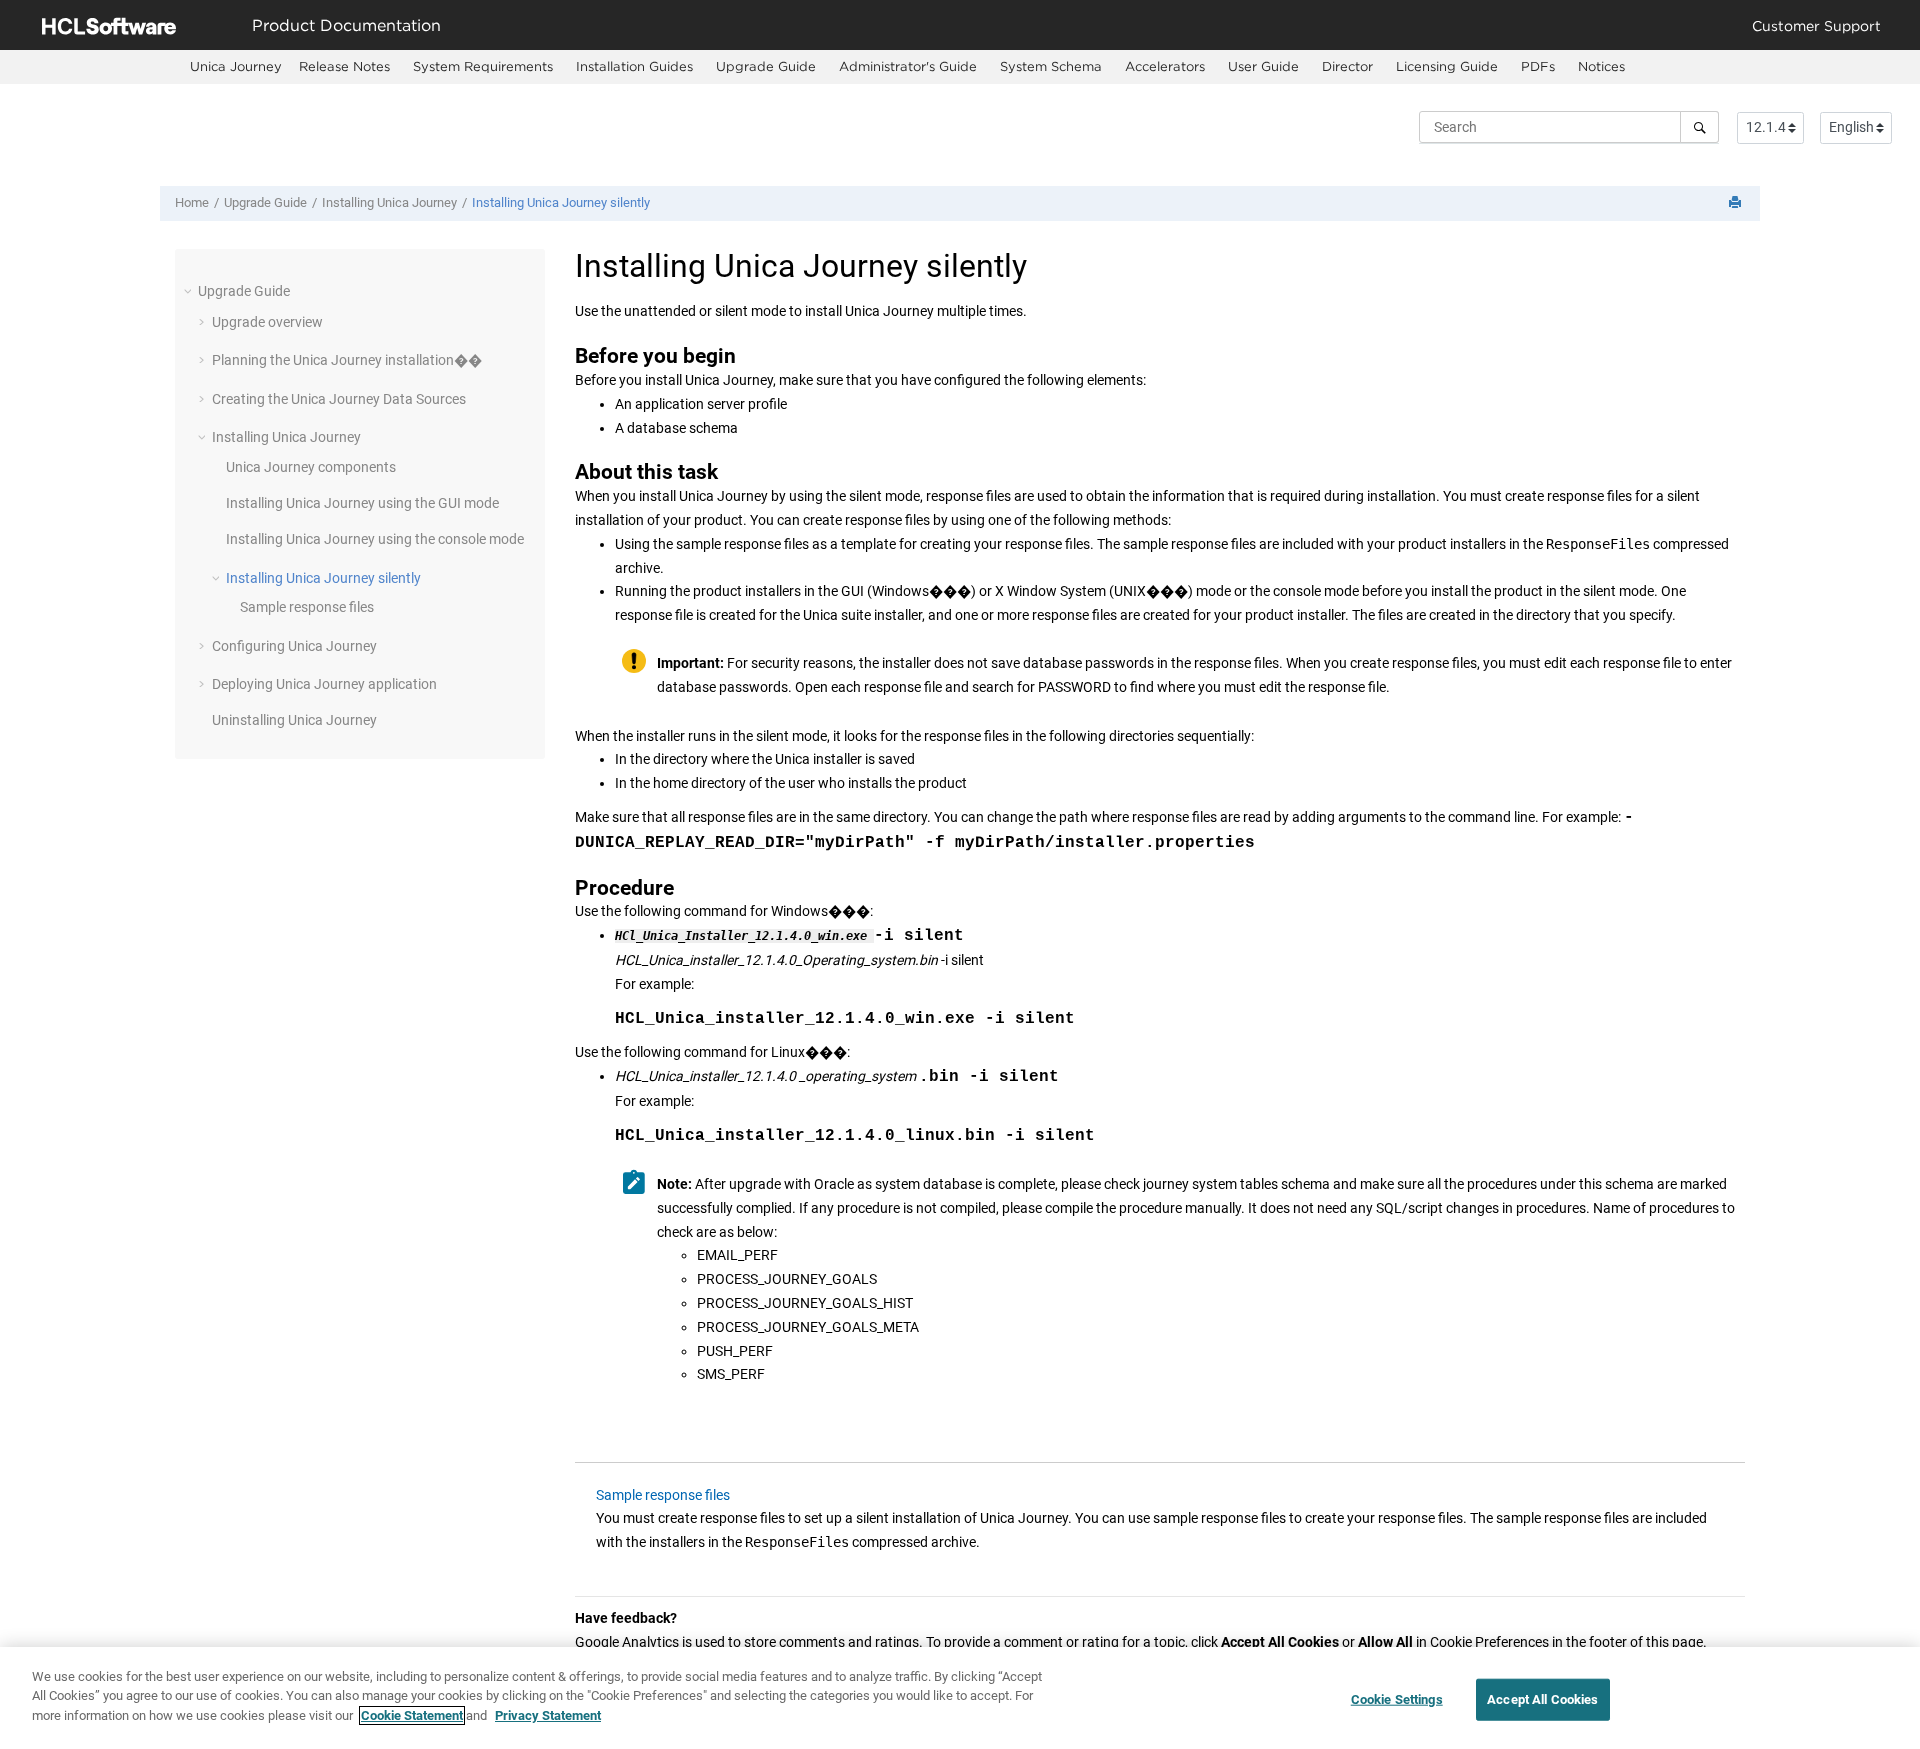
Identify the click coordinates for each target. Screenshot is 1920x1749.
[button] (190, 291)
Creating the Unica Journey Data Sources (339, 399)
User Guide (1263, 66)
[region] (960, 1698)
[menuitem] (236, 66)
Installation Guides (634, 66)
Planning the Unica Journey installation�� (347, 360)
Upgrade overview (267, 322)
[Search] (1699, 127)
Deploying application (324, 684)
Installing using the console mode (375, 539)
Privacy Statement (548, 1715)
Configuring (294, 646)
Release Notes (344, 66)
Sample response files (307, 607)
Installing (389, 202)
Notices (1601, 66)
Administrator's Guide (908, 66)
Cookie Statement (412, 1715)
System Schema (1051, 66)
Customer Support (1816, 25)
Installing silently (561, 202)
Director (1347, 66)
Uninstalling (294, 720)
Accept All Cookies (1542, 1699)
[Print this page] (1737, 203)
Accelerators (1165, 66)
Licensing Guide (1447, 66)
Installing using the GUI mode (362, 503)
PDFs (1538, 66)
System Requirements (483, 66)
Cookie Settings (1397, 1699)
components (311, 467)
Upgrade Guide (766, 66)
